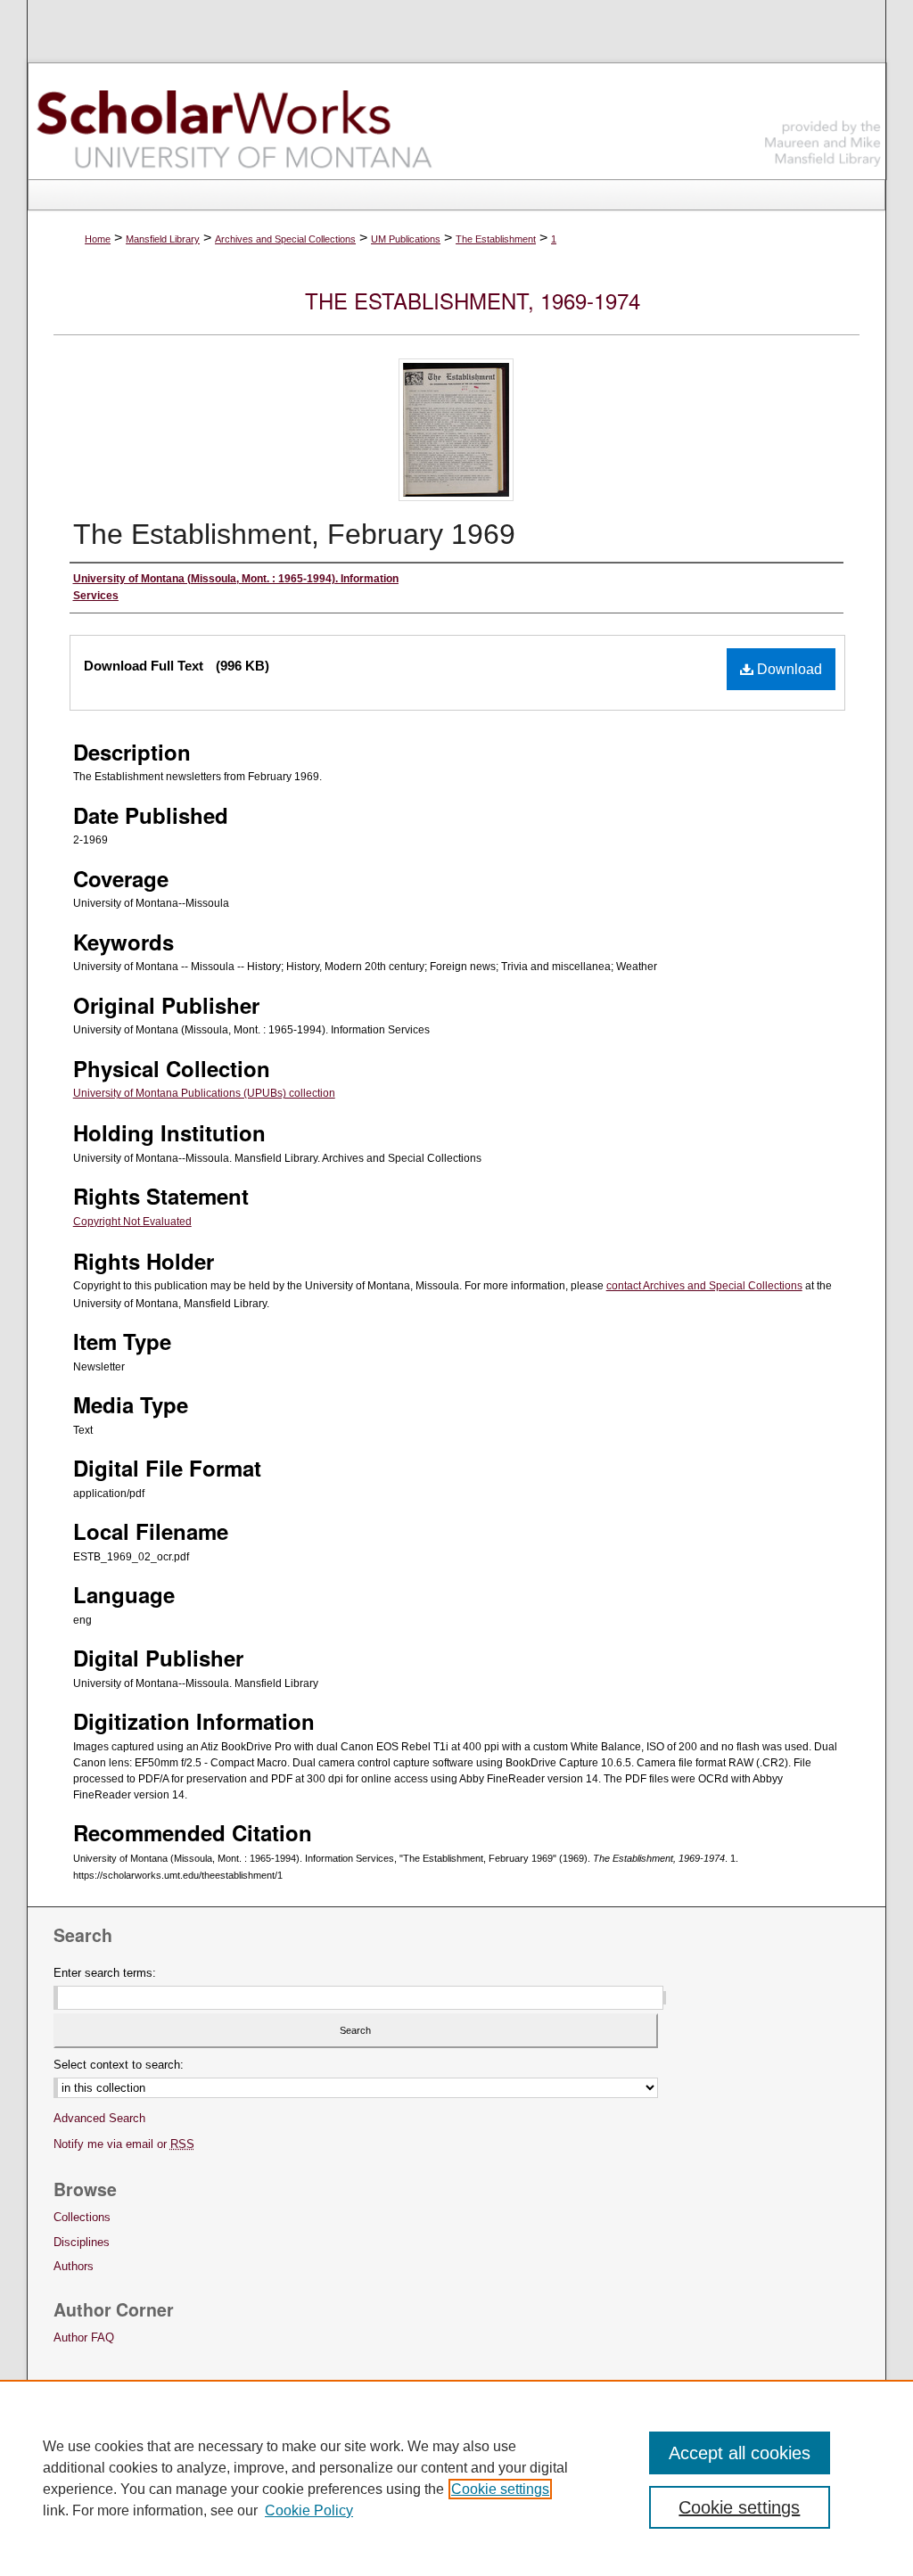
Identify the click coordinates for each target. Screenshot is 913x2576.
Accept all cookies (740, 2453)
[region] (456, 2478)
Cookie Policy (309, 2510)
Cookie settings (500, 2489)
